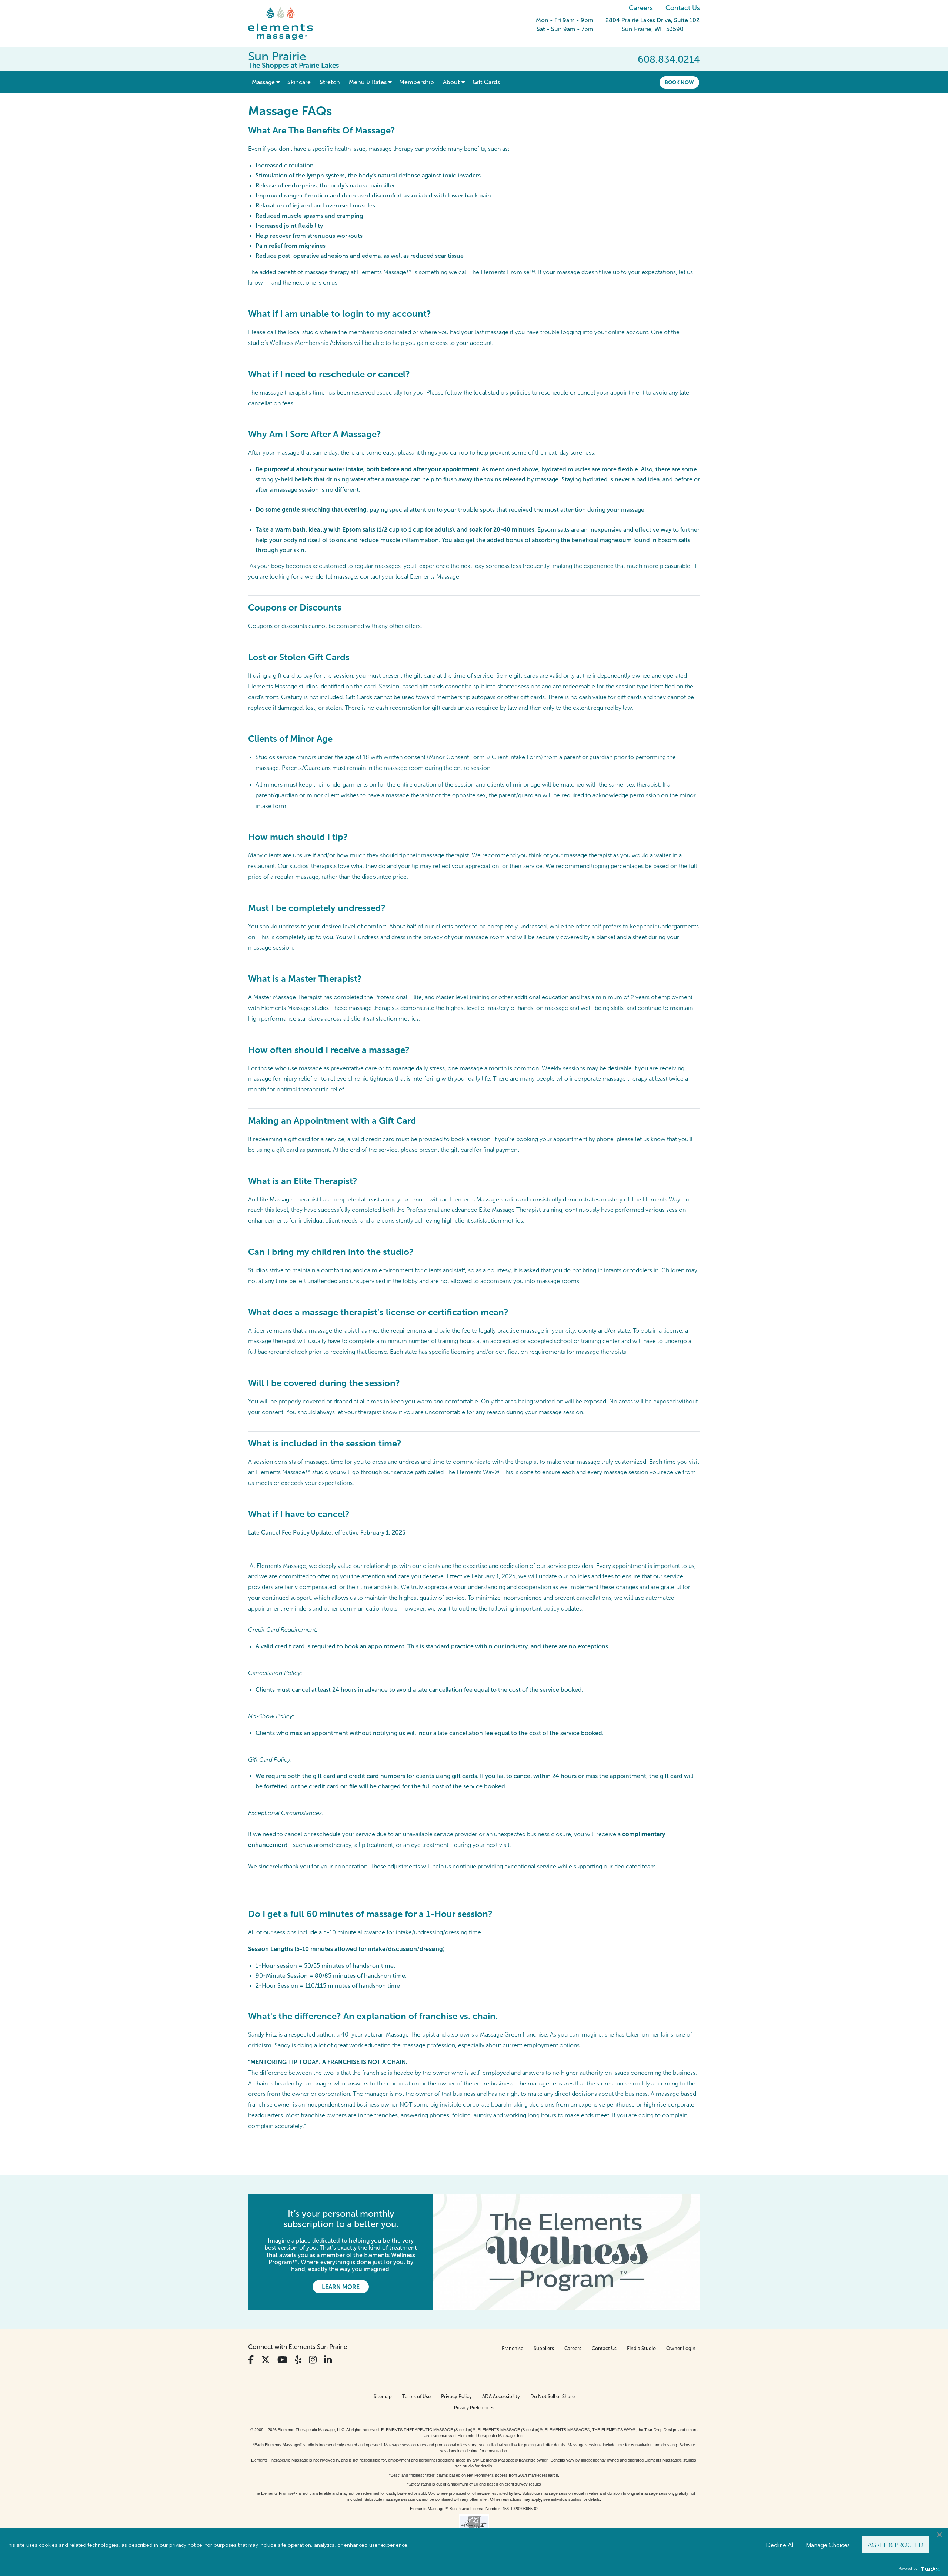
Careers (641, 8)
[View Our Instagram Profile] (313, 2360)
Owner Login (681, 2348)
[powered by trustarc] (929, 2569)
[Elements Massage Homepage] (286, 24)
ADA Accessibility (501, 2396)
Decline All (780, 2545)
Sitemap (383, 2396)
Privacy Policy (456, 2396)
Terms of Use (416, 2396)
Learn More (341, 2287)
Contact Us (683, 8)
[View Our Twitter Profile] (266, 2360)
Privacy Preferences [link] (474, 2408)
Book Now (679, 82)
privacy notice (186, 2545)
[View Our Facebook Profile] (251, 2360)
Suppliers (544, 2348)
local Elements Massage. (428, 577)
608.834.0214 (669, 59)
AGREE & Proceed (896, 2545)
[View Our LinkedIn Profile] (328, 2360)
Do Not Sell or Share (553, 2396)
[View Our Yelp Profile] (298, 2360)
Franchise (513, 2348)
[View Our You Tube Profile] (282, 2360)
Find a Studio (641, 2348)
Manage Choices (828, 2545)
